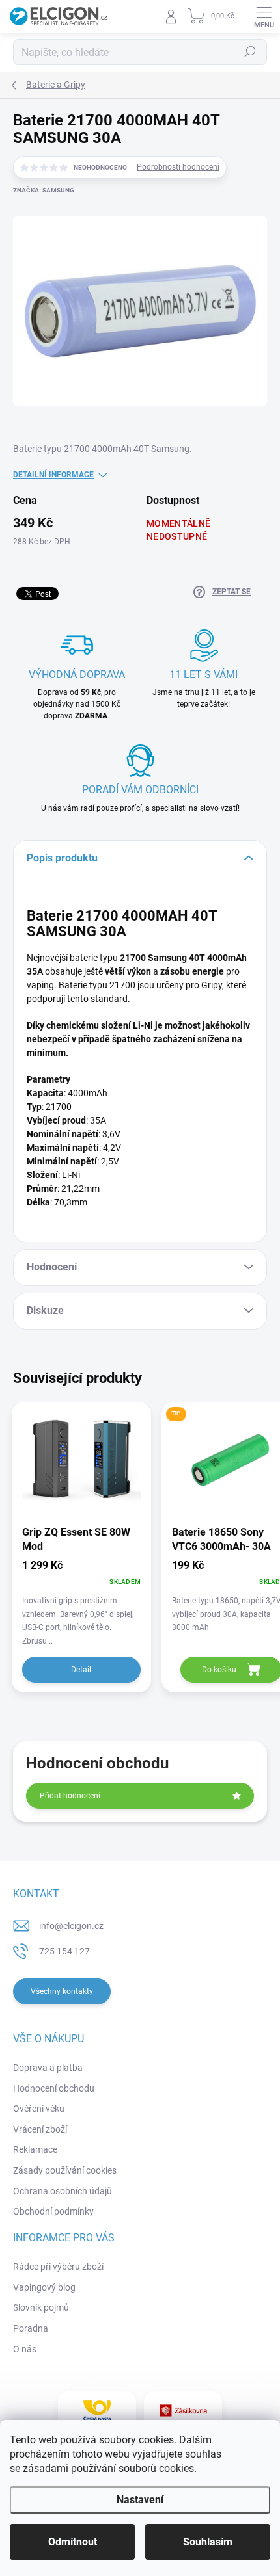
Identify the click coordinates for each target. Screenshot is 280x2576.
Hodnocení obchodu (54, 2088)
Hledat (250, 52)
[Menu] (264, 16)
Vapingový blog (44, 2287)
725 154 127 (64, 1951)
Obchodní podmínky (53, 2211)
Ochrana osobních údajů (63, 2191)
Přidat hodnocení (70, 1796)
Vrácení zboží (40, 2129)
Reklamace (35, 2149)
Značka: (44, 190)
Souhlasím (208, 2542)
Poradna (31, 2328)
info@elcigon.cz (71, 1926)
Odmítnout (73, 2542)
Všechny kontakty (62, 1991)
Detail (81, 1670)
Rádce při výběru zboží (58, 2267)
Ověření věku (39, 2109)
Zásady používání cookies (65, 2170)
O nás (25, 2349)
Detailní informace (53, 475)
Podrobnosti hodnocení (178, 167)
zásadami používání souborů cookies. (110, 2468)
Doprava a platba (48, 2068)
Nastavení (140, 2500)
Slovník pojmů (41, 2307)
